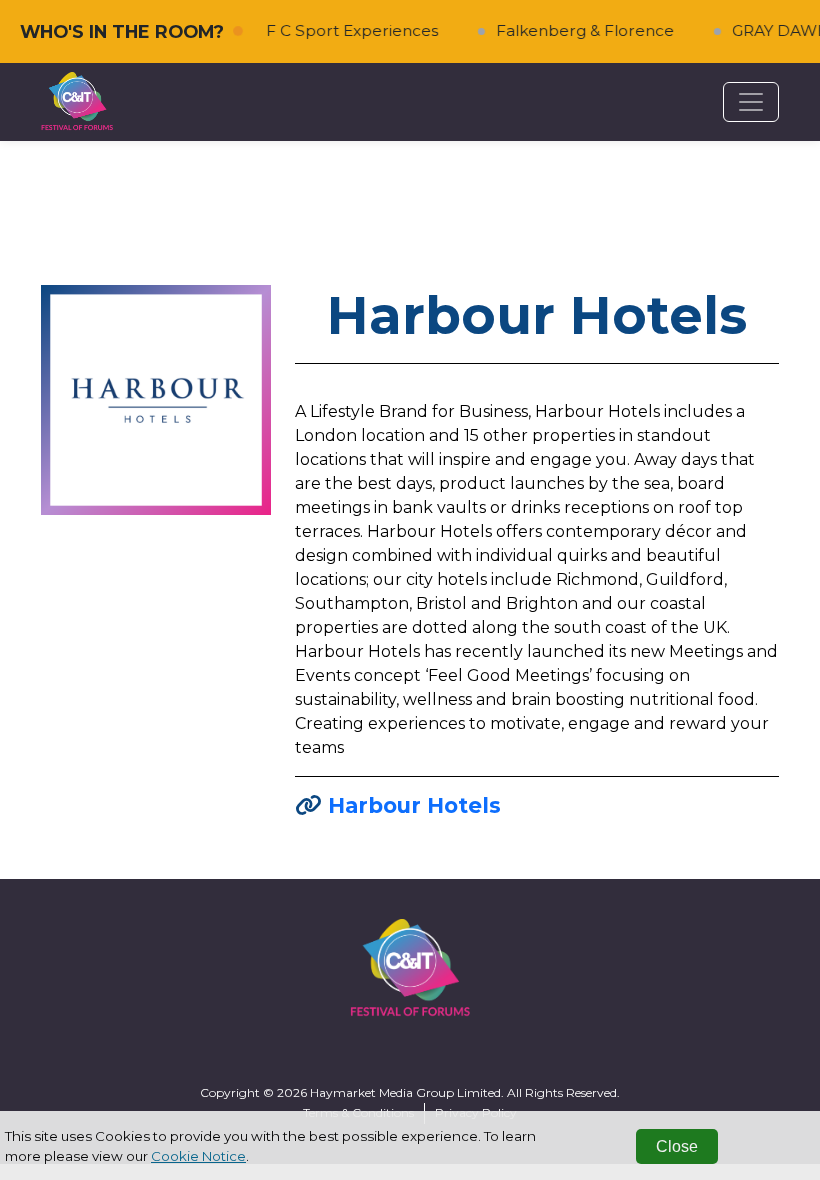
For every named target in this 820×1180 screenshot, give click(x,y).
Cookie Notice (198, 1156)
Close (677, 1146)
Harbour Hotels (414, 805)
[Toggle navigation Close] (751, 102)
